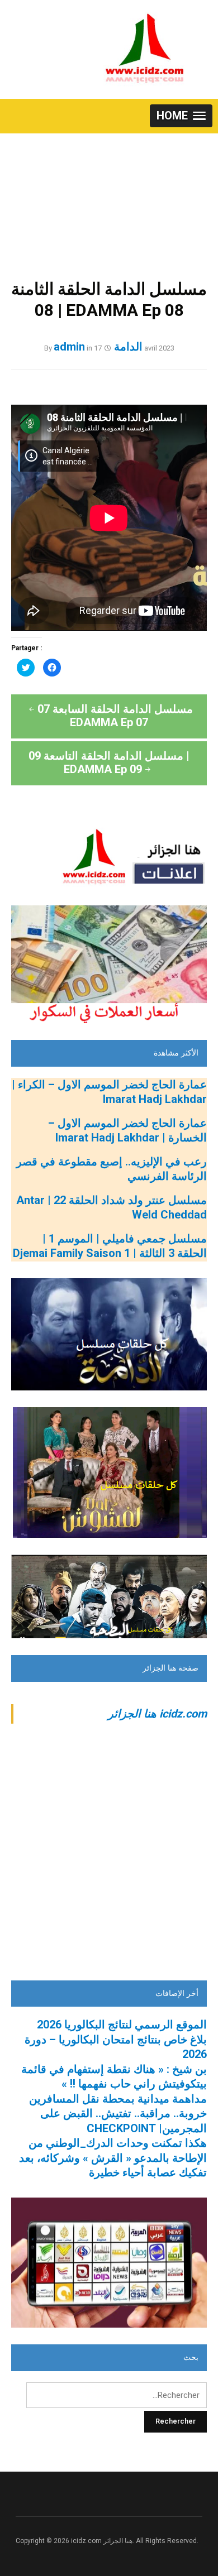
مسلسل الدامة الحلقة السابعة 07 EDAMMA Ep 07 (115, 716)
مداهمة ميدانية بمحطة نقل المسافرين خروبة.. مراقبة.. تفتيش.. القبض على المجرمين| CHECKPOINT (118, 2114)
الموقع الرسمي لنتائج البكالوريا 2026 (122, 2025)
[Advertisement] (109, 195)
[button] (181, 116)
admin (69, 347)
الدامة (128, 347)
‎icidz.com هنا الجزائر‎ (157, 1714)
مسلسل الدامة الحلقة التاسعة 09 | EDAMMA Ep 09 (109, 762)
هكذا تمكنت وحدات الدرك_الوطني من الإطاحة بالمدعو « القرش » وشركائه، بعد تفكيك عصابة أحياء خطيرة (113, 2158)
